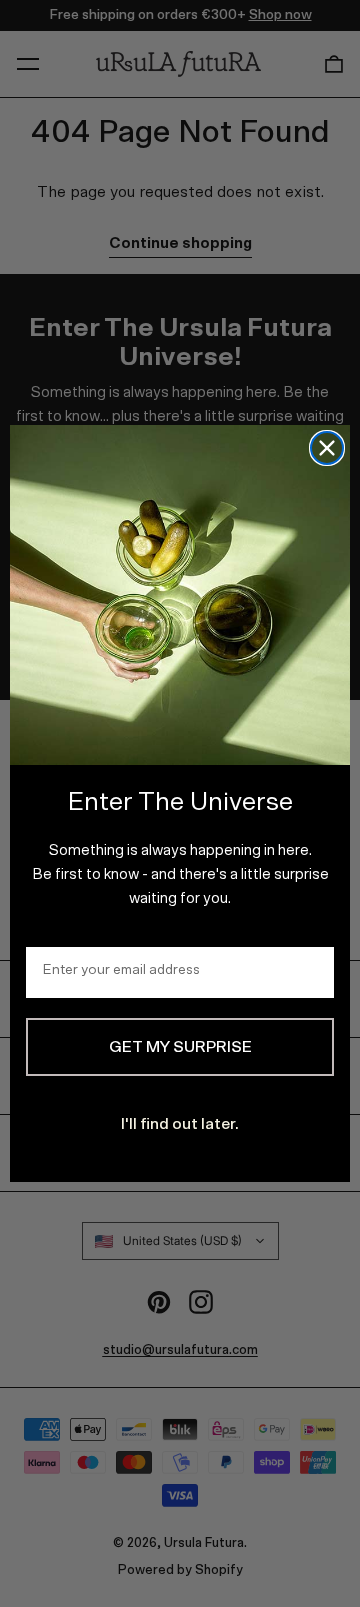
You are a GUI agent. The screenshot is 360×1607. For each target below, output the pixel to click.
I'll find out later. (180, 1124)
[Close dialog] (327, 448)
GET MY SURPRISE (180, 1047)
